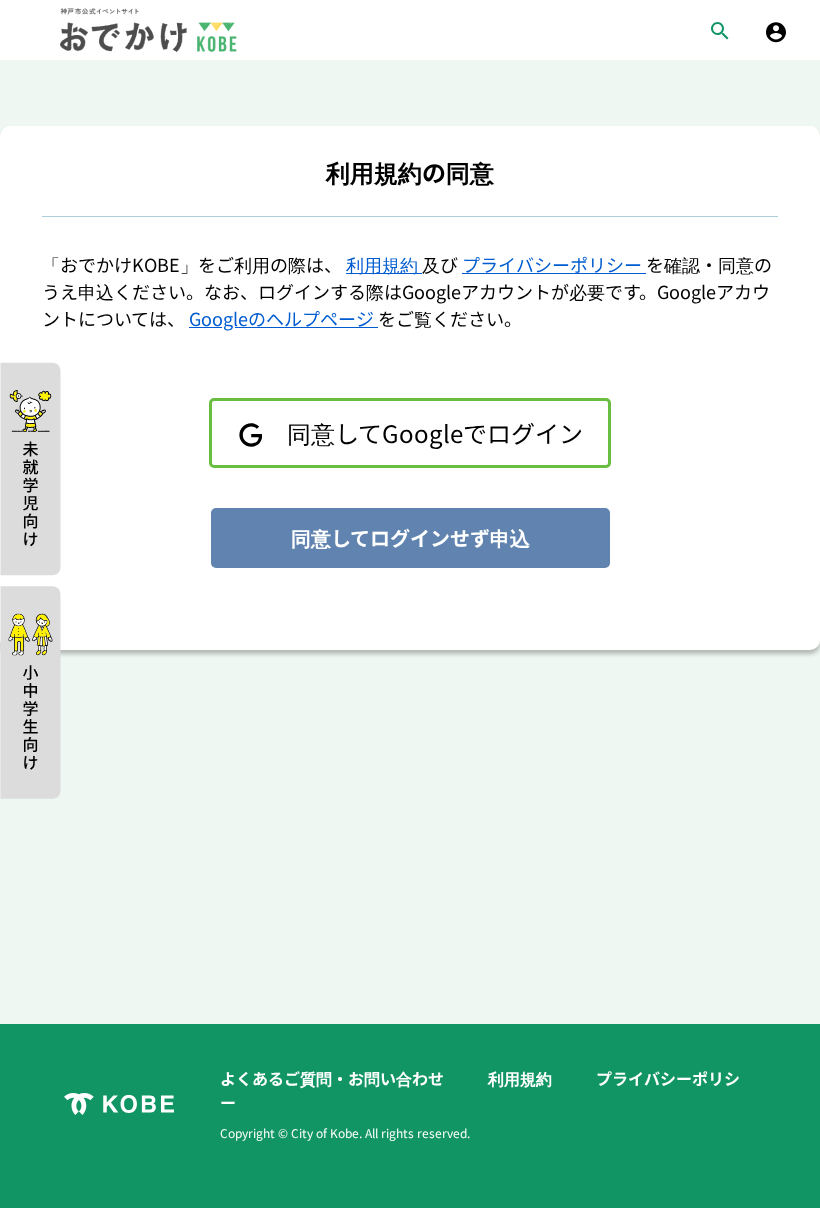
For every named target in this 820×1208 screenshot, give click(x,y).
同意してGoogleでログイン (432, 432)
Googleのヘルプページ (283, 318)
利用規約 (384, 264)
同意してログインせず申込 (410, 537)
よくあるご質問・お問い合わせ (334, 1078)
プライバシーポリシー (554, 264)
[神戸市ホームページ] (119, 1104)
